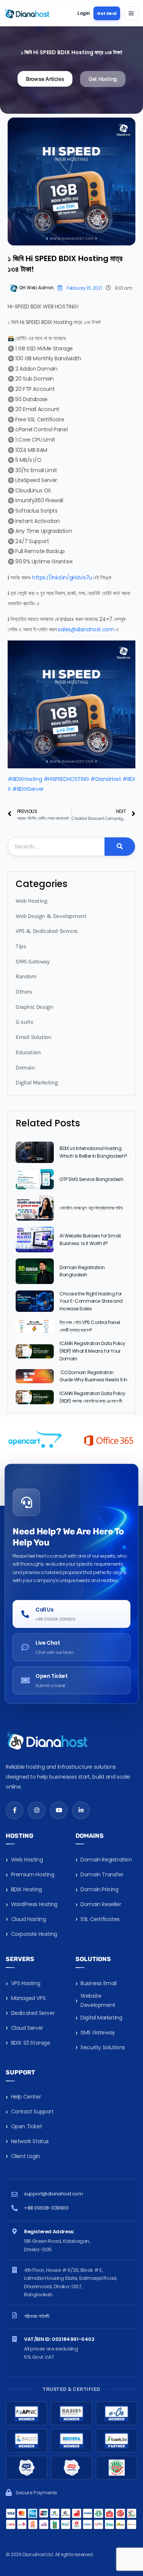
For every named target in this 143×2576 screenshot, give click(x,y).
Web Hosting (27, 1860)
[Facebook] (14, 1810)
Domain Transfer (102, 1874)
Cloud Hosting (29, 1919)
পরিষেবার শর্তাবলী (37, 2316)
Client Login (26, 2156)
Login (84, 13)
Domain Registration (106, 1860)
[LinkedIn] (81, 1810)
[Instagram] (37, 1810)
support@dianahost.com (54, 2194)
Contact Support (32, 2111)
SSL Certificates (100, 1919)
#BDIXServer (28, 789)
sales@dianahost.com (86, 629)
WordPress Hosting (34, 1904)
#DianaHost (106, 779)
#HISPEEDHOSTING (66, 779)
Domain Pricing (99, 1889)
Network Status (30, 2141)
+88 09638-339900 (46, 2208)
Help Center (26, 2097)
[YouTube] (59, 1810)
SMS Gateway (98, 2032)
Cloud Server (27, 2028)
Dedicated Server (33, 2013)
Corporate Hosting (34, 1934)
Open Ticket (27, 2126)
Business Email (98, 1983)
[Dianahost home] (27, 13)
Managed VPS (28, 1998)
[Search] (120, 847)
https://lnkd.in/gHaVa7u (62, 577)
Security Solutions (103, 2047)
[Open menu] (131, 13)
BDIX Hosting (27, 1889)
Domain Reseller (101, 1904)
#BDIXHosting (25, 779)
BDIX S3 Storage (31, 2043)
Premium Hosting (33, 1874)
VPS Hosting (26, 1983)
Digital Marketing (101, 2018)
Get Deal (107, 13)
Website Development (98, 2000)
